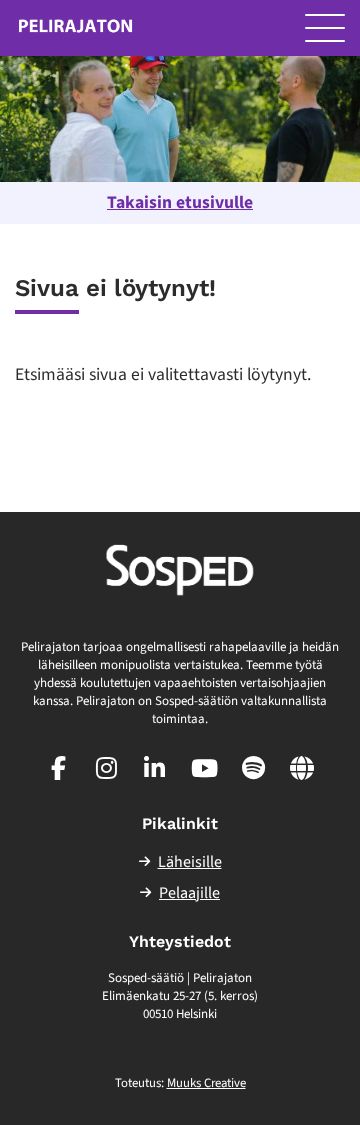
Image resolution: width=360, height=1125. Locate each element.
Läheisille (190, 862)
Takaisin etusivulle (180, 202)
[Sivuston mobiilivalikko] (325, 28)
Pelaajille (189, 893)
